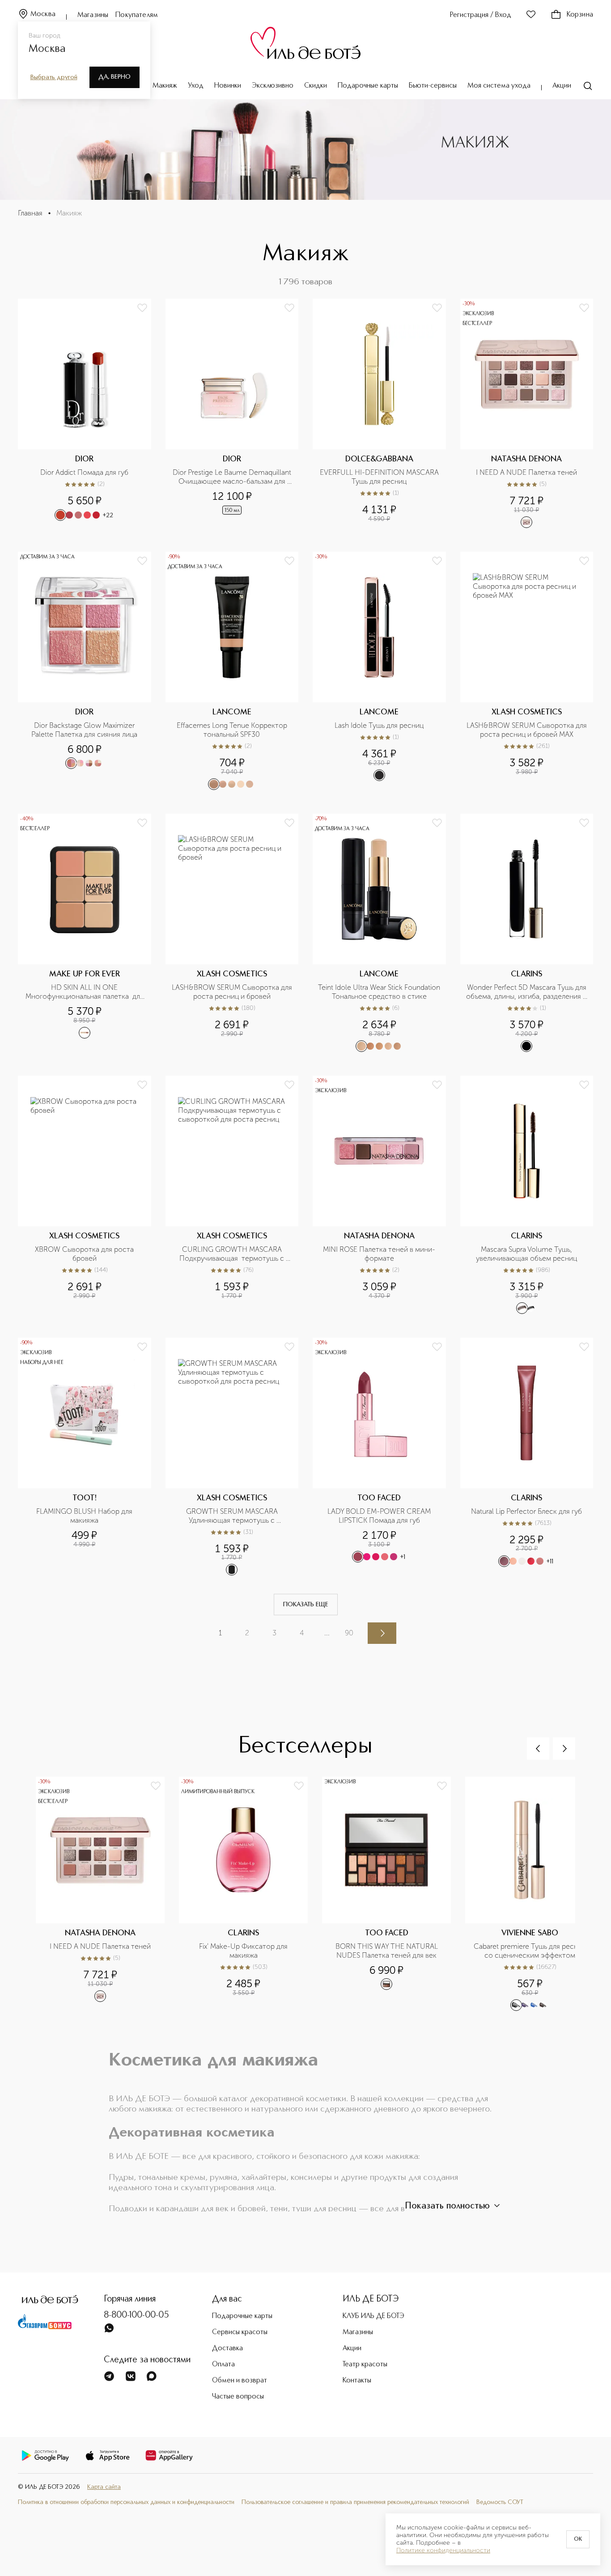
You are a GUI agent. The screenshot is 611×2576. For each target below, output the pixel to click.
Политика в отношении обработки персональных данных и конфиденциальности (126, 2502)
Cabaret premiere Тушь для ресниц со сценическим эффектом (531, 1951)
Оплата (223, 2365)
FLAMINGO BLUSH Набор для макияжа (85, 1516)
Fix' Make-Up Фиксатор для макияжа (244, 1951)
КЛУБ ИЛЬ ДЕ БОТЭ (373, 2316)
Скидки (316, 86)
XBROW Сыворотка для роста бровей (85, 1254)
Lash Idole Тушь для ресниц (379, 725)
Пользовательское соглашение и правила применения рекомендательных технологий (355, 2502)
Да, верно (115, 77)
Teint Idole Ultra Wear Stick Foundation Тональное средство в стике (379, 992)
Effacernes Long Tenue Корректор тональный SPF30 (233, 730)
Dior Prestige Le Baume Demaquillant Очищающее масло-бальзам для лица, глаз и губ (233, 477)
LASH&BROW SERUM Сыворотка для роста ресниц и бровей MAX (527, 730)
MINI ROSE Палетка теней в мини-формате (379, 1254)
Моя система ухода (499, 86)
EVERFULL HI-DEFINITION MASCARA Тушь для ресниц (380, 477)
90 (349, 1633)
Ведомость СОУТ (500, 2502)
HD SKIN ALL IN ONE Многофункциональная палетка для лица (85, 992)
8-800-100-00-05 (136, 2315)
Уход (196, 86)
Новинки (228, 86)
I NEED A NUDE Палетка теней (526, 472)
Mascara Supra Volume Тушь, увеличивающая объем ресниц (526, 1254)
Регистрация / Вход (481, 15)
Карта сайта (104, 2487)
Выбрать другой (54, 77)
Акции (562, 86)
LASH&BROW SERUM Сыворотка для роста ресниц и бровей (232, 992)
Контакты (357, 2381)
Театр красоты (365, 2365)
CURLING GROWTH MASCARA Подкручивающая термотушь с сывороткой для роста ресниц (233, 1254)
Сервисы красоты (240, 2332)
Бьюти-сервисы (433, 86)
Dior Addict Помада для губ (84, 472)
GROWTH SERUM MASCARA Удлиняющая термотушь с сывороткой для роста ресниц (232, 1516)
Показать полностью (447, 2206)
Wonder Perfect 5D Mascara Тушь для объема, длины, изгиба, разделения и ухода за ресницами (527, 992)
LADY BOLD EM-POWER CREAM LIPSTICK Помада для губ (380, 1516)
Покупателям (137, 15)
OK (578, 2539)
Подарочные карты (368, 86)
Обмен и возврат (240, 2381)
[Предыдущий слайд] (538, 1748)
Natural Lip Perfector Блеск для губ (526, 1511)
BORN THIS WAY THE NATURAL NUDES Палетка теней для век (388, 1951)
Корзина (580, 15)
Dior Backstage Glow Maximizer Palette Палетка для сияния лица (84, 730)
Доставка (227, 2348)
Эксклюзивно (273, 86)
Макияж (165, 86)
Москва (43, 14)
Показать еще (306, 1605)
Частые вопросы (238, 2397)
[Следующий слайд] (564, 1748)
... (327, 1633)
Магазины (93, 15)
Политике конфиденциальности (443, 2551)
